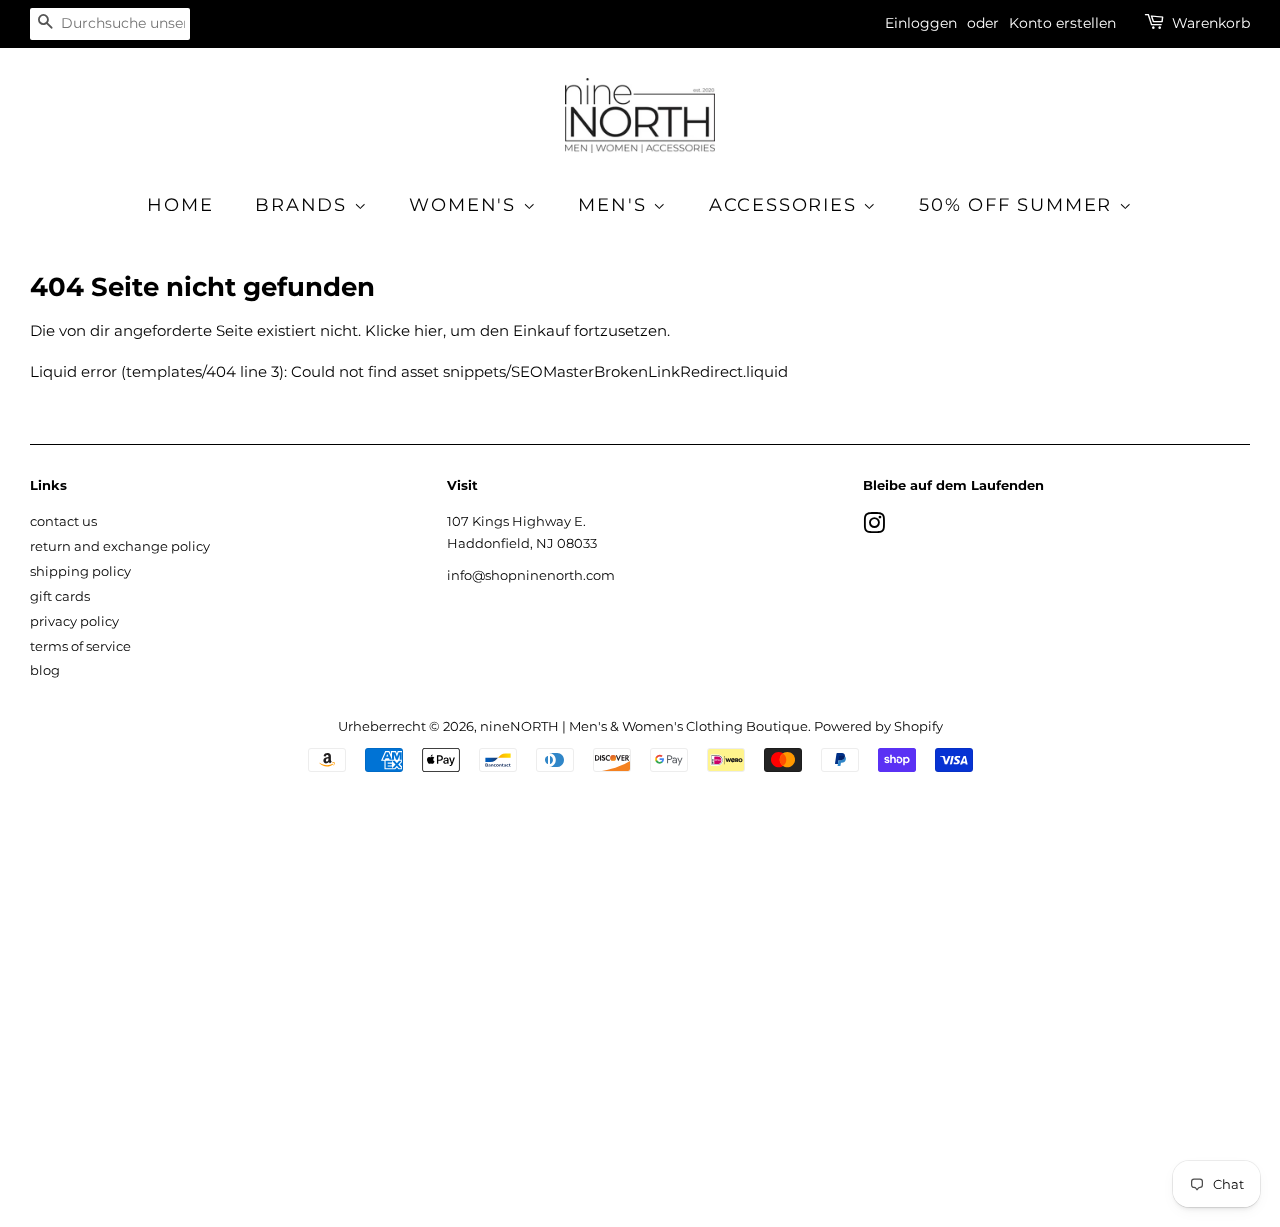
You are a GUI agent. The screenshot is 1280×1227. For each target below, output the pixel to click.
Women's (465, 205)
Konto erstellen (1062, 23)
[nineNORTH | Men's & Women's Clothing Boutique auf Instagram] (874, 527)
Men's (615, 205)
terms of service (80, 646)
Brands (304, 205)
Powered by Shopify (878, 726)
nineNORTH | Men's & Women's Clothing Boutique (644, 726)
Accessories (786, 205)
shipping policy (80, 571)
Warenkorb (1211, 23)
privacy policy (74, 621)
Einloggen (921, 23)
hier (428, 330)
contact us (63, 521)
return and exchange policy (120, 546)
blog (45, 670)
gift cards (60, 596)
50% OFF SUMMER (1019, 205)
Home (180, 205)
